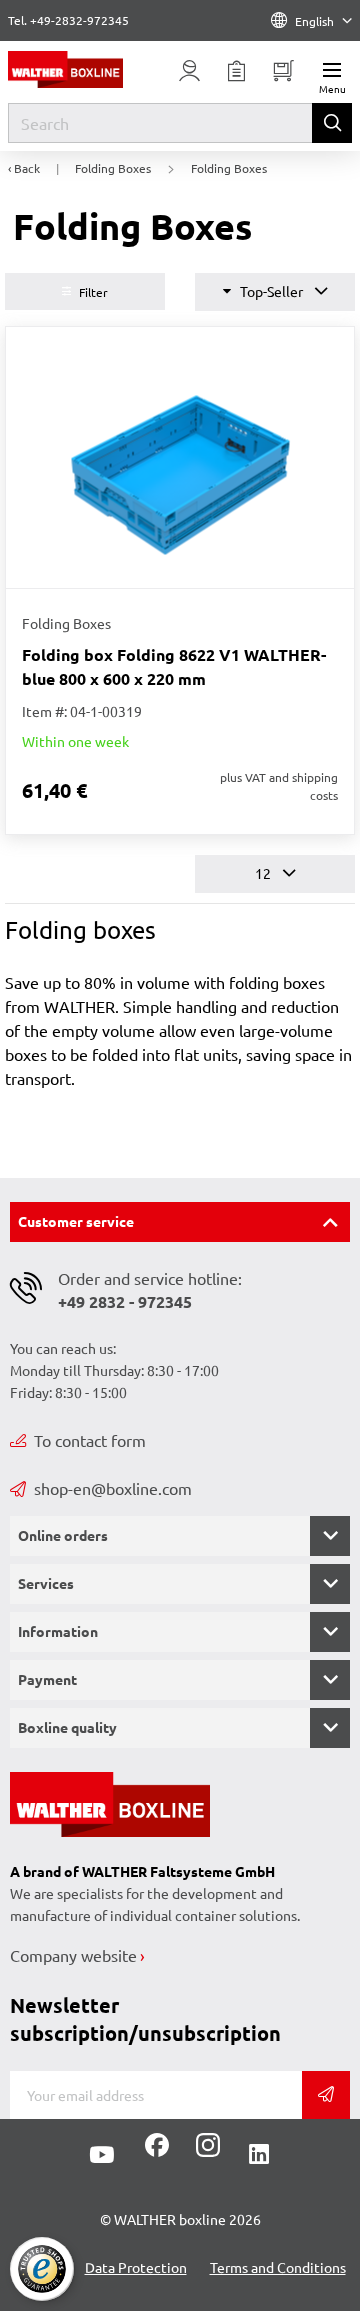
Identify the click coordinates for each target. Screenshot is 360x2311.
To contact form (90, 1440)
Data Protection (136, 2267)
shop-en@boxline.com (113, 1488)
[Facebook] (157, 2152)
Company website (73, 1955)
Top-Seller (271, 291)
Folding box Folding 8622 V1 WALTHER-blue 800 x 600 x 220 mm (174, 666)
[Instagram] (204, 2152)
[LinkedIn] (259, 2155)
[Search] (332, 123)
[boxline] (79, 69)
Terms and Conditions (278, 2267)
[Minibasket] (284, 71)
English (314, 21)
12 (264, 873)
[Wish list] (237, 71)
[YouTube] (102, 2155)
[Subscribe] (326, 2095)
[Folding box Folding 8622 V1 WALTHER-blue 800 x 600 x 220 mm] (180, 457)
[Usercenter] (190, 71)
